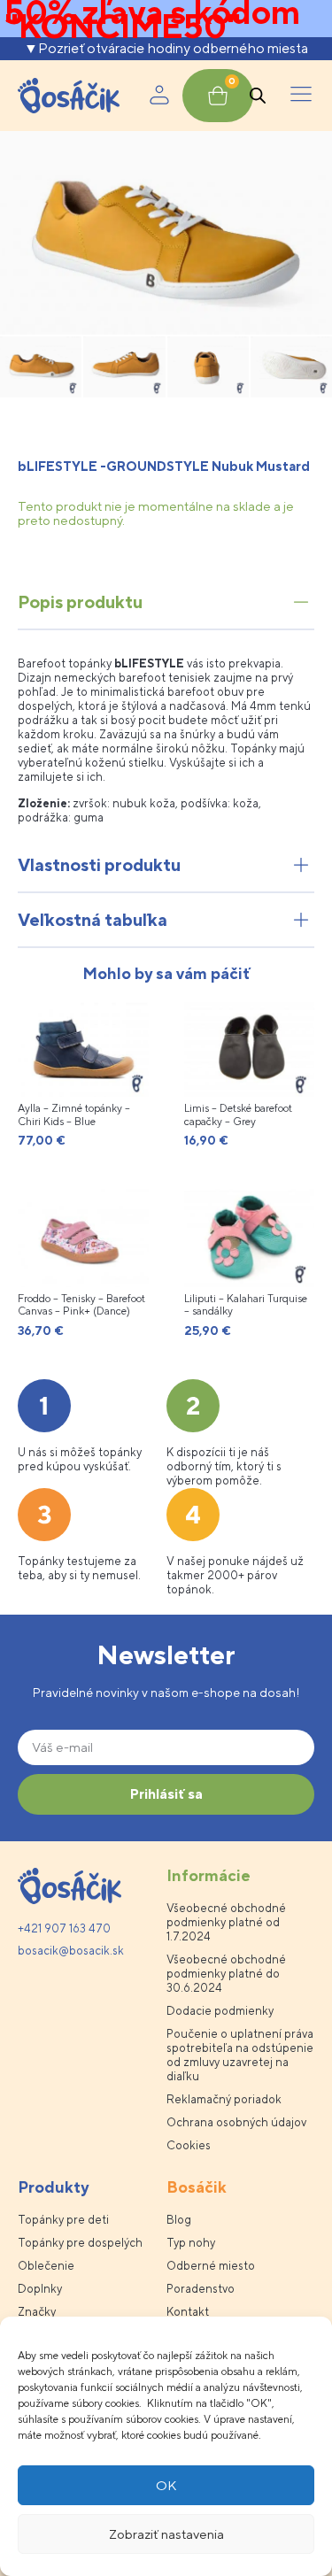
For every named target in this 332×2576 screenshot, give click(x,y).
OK (166, 2485)
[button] (301, 96)
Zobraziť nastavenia (166, 2534)
